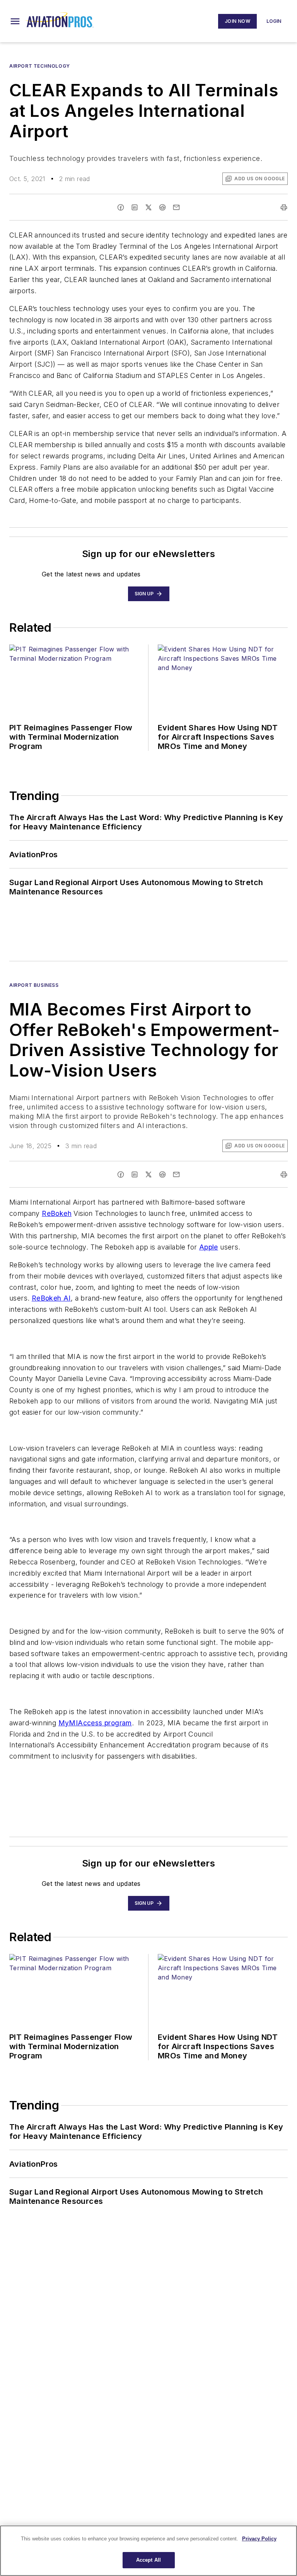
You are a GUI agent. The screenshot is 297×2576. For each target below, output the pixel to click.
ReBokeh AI (51, 1298)
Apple (209, 1247)
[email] (176, 207)
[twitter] (148, 207)
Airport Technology (40, 66)
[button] (15, 21)
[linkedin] (135, 207)
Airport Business (34, 985)
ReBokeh (57, 1213)
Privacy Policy (259, 2539)
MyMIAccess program (95, 1723)
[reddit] (162, 207)
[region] (148, 2551)
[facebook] (121, 207)
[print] (284, 207)
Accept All (148, 2560)
